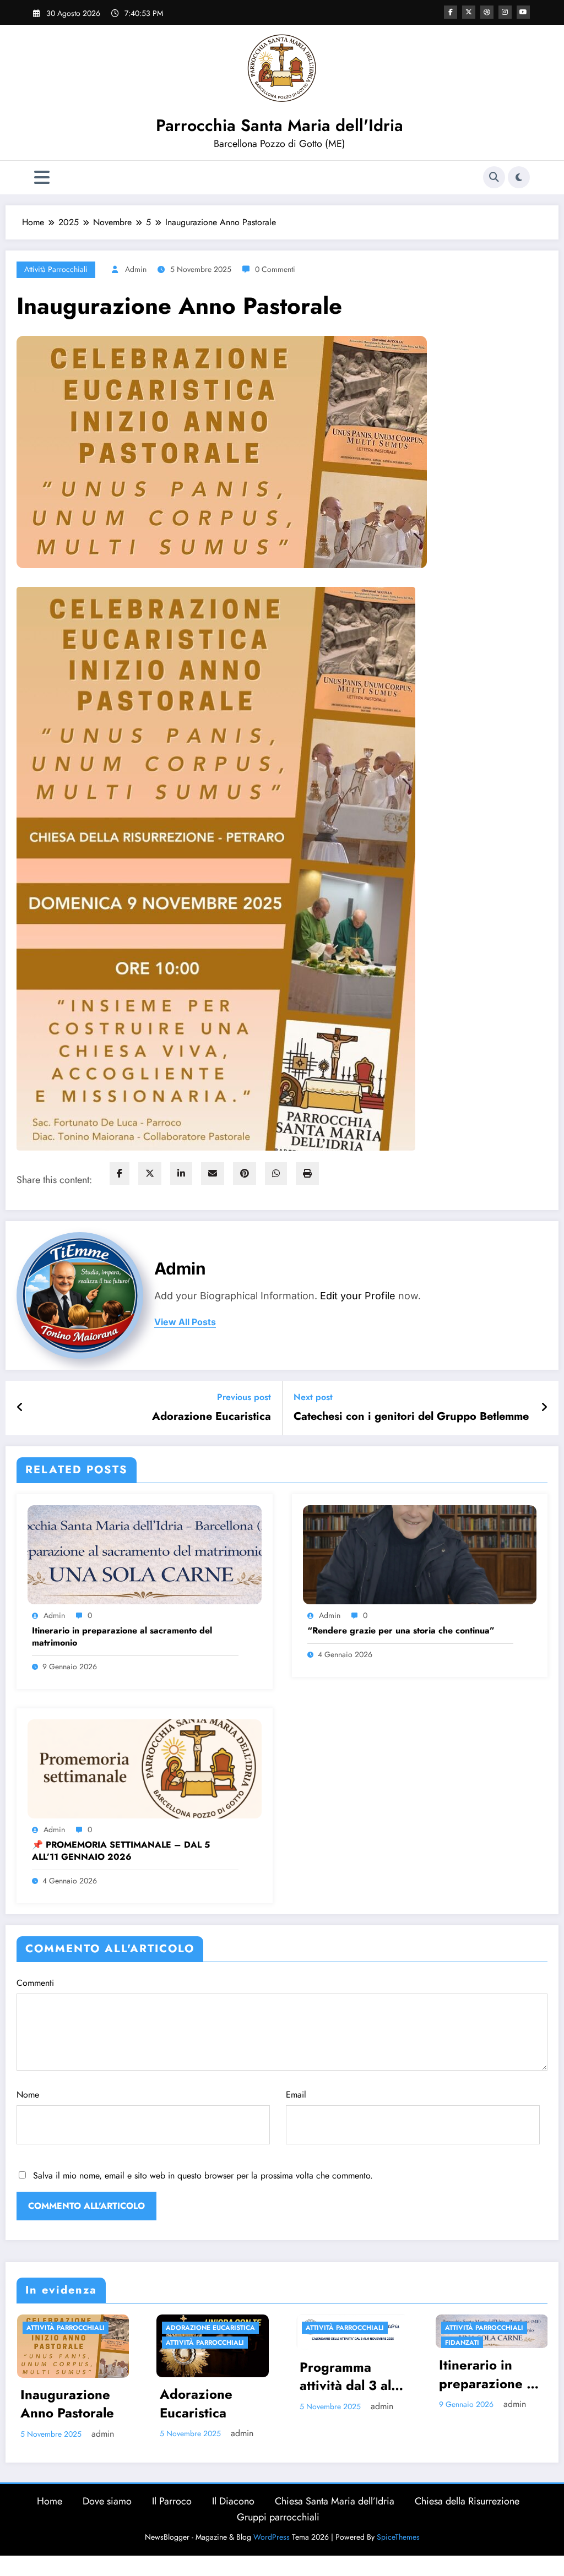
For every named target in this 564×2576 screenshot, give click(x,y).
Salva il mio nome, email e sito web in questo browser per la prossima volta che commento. (203, 2175)
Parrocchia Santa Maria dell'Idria (280, 125)
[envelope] (213, 1173)
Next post (313, 1397)
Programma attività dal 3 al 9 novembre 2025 (117, 2376)
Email (296, 2095)
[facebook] (120, 1173)
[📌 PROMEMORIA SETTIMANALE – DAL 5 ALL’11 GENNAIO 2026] (145, 1768)
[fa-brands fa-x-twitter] (469, 12)
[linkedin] (181, 1173)
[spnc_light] (519, 177)
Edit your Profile (358, 1296)
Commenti (35, 1983)
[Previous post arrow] (20, 1408)
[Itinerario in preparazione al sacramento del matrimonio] (145, 1554)
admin (136, 269)
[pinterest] (245, 1173)
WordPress (272, 2548)
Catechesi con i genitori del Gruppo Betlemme (411, 1417)
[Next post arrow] (544, 1408)
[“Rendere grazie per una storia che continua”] (420, 1554)
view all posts (185, 1322)
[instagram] (505, 12)
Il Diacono (233, 2513)
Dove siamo (107, 2513)
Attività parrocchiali (56, 269)
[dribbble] (487, 12)
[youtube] (523, 12)
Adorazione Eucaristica (211, 1417)
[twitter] (150, 1173)
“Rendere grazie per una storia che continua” (401, 1631)
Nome (28, 2095)
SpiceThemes (398, 2548)
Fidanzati (227, 2343)
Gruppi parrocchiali (278, 2528)
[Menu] (42, 178)
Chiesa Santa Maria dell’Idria (335, 2513)
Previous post (244, 1397)
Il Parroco (172, 2513)
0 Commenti (275, 269)
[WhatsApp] (276, 1173)
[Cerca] (494, 177)
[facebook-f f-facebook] (451, 12)
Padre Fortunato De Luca (396, 2343)
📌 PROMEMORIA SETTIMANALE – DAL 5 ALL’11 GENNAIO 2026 (121, 1851)
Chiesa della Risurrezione (467, 2513)
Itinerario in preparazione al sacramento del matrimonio (122, 1637)
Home (50, 2513)
